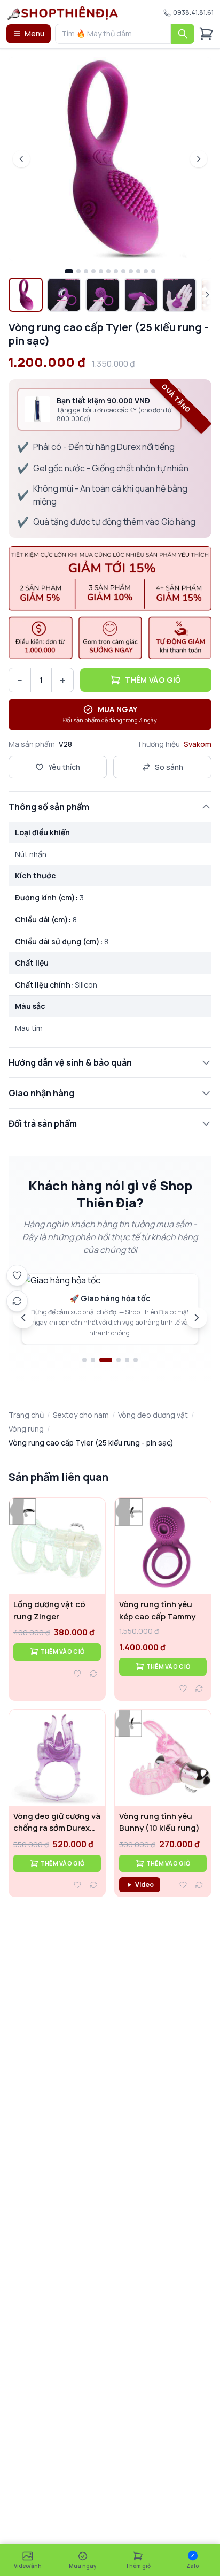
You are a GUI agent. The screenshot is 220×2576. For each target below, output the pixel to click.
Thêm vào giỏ (153, 680)
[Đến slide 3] (106, 1360)
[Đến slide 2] (93, 1360)
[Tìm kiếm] (183, 34)
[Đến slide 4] (119, 1360)
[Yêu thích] (77, 1673)
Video (144, 1885)
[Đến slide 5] (127, 1360)
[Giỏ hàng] (206, 34)
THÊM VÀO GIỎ (62, 1651)
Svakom (198, 744)
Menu (34, 33)
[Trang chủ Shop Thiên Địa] (63, 13)
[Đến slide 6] (136, 1360)
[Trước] (23, 1318)
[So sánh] (93, 1673)
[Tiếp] (197, 1318)
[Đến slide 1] (84, 1360)
